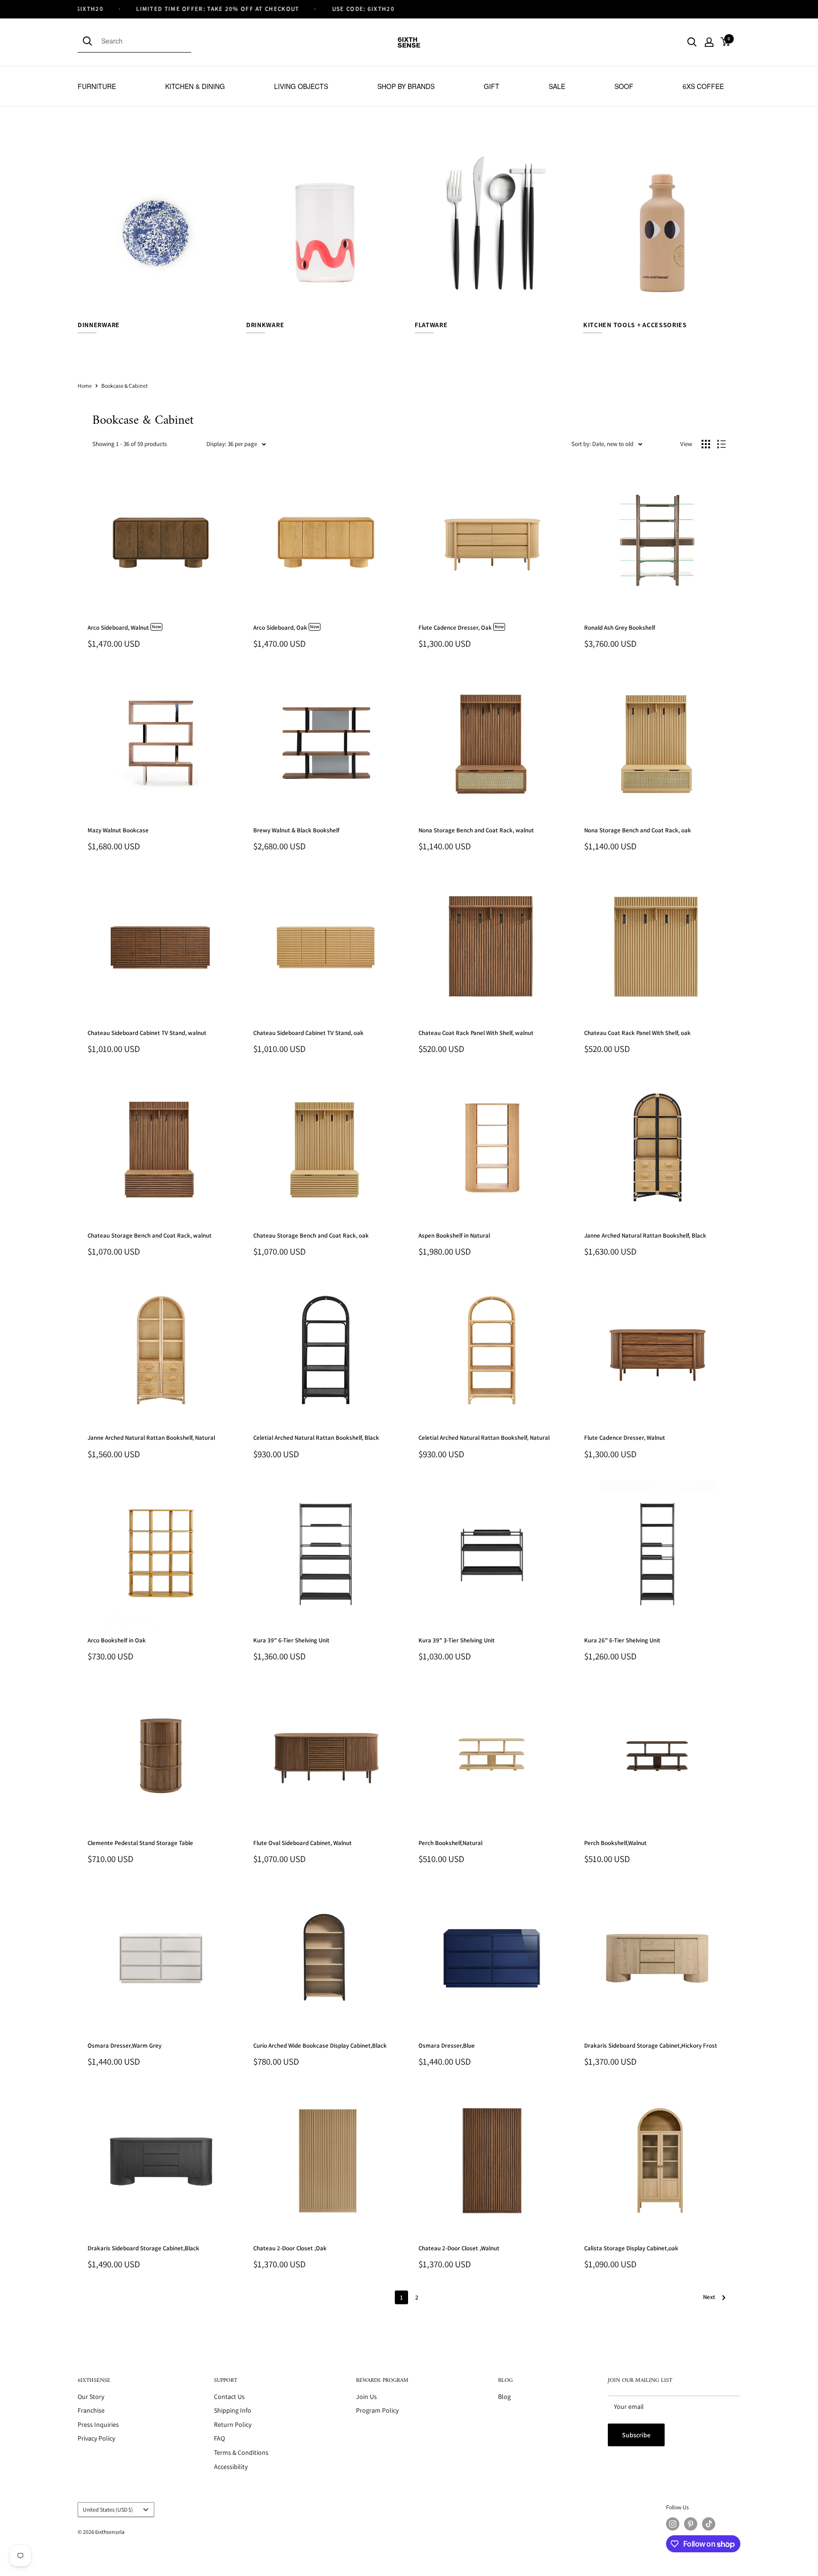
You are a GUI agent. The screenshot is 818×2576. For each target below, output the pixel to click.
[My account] (709, 42)
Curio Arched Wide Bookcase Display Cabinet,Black (320, 2046)
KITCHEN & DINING (195, 86)
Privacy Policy (96, 2438)
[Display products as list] (721, 444)
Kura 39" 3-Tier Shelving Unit (457, 1640)
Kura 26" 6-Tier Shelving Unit (622, 1640)
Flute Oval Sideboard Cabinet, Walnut (302, 1843)
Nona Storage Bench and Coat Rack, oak (638, 830)
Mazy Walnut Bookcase (118, 830)
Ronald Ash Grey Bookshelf (620, 628)
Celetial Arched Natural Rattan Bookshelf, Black (316, 1438)
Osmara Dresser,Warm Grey (124, 2046)
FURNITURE (97, 86)
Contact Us (229, 2397)
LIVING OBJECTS (301, 86)
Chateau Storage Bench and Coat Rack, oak (311, 1235)
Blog (504, 2397)
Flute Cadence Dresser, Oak (461, 628)
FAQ (219, 2438)
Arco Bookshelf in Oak (117, 1640)
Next (709, 2297)
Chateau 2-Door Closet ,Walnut (459, 2248)
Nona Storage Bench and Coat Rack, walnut (476, 830)
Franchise (91, 2410)
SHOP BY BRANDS (406, 86)
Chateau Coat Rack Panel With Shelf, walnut (476, 1033)
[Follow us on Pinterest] (691, 2524)
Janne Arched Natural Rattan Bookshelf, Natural (151, 1438)
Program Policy (377, 2410)
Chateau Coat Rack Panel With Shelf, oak (637, 1033)
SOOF (624, 86)
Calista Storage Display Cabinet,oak (631, 2248)
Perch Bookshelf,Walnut (615, 1843)
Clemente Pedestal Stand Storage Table (140, 1843)
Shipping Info (233, 2410)
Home (85, 386)
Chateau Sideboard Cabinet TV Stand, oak (308, 1033)
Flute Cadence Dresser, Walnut (625, 1438)
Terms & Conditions (241, 2452)
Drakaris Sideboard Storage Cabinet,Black (143, 2248)
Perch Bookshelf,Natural (450, 1843)
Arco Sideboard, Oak (286, 628)
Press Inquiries (98, 2424)
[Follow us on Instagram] (673, 2524)
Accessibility (231, 2467)
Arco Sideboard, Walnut (124, 628)
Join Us (366, 2397)
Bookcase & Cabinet (124, 386)
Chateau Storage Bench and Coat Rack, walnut (150, 1235)
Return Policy (233, 2424)
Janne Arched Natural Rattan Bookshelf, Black (645, 1235)
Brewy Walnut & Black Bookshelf (296, 830)
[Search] (89, 41)
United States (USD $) (108, 2509)
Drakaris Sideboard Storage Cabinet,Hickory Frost (651, 2046)
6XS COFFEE (703, 86)
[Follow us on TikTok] (709, 2524)
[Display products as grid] (706, 444)
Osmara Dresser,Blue (447, 2046)
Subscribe (636, 2435)
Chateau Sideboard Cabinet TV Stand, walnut (147, 1033)
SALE (557, 86)
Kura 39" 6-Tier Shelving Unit (291, 1640)
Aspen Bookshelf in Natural (454, 1235)
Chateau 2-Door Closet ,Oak (290, 2248)
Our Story (91, 2397)
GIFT (492, 86)
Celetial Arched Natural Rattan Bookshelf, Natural (484, 1438)
